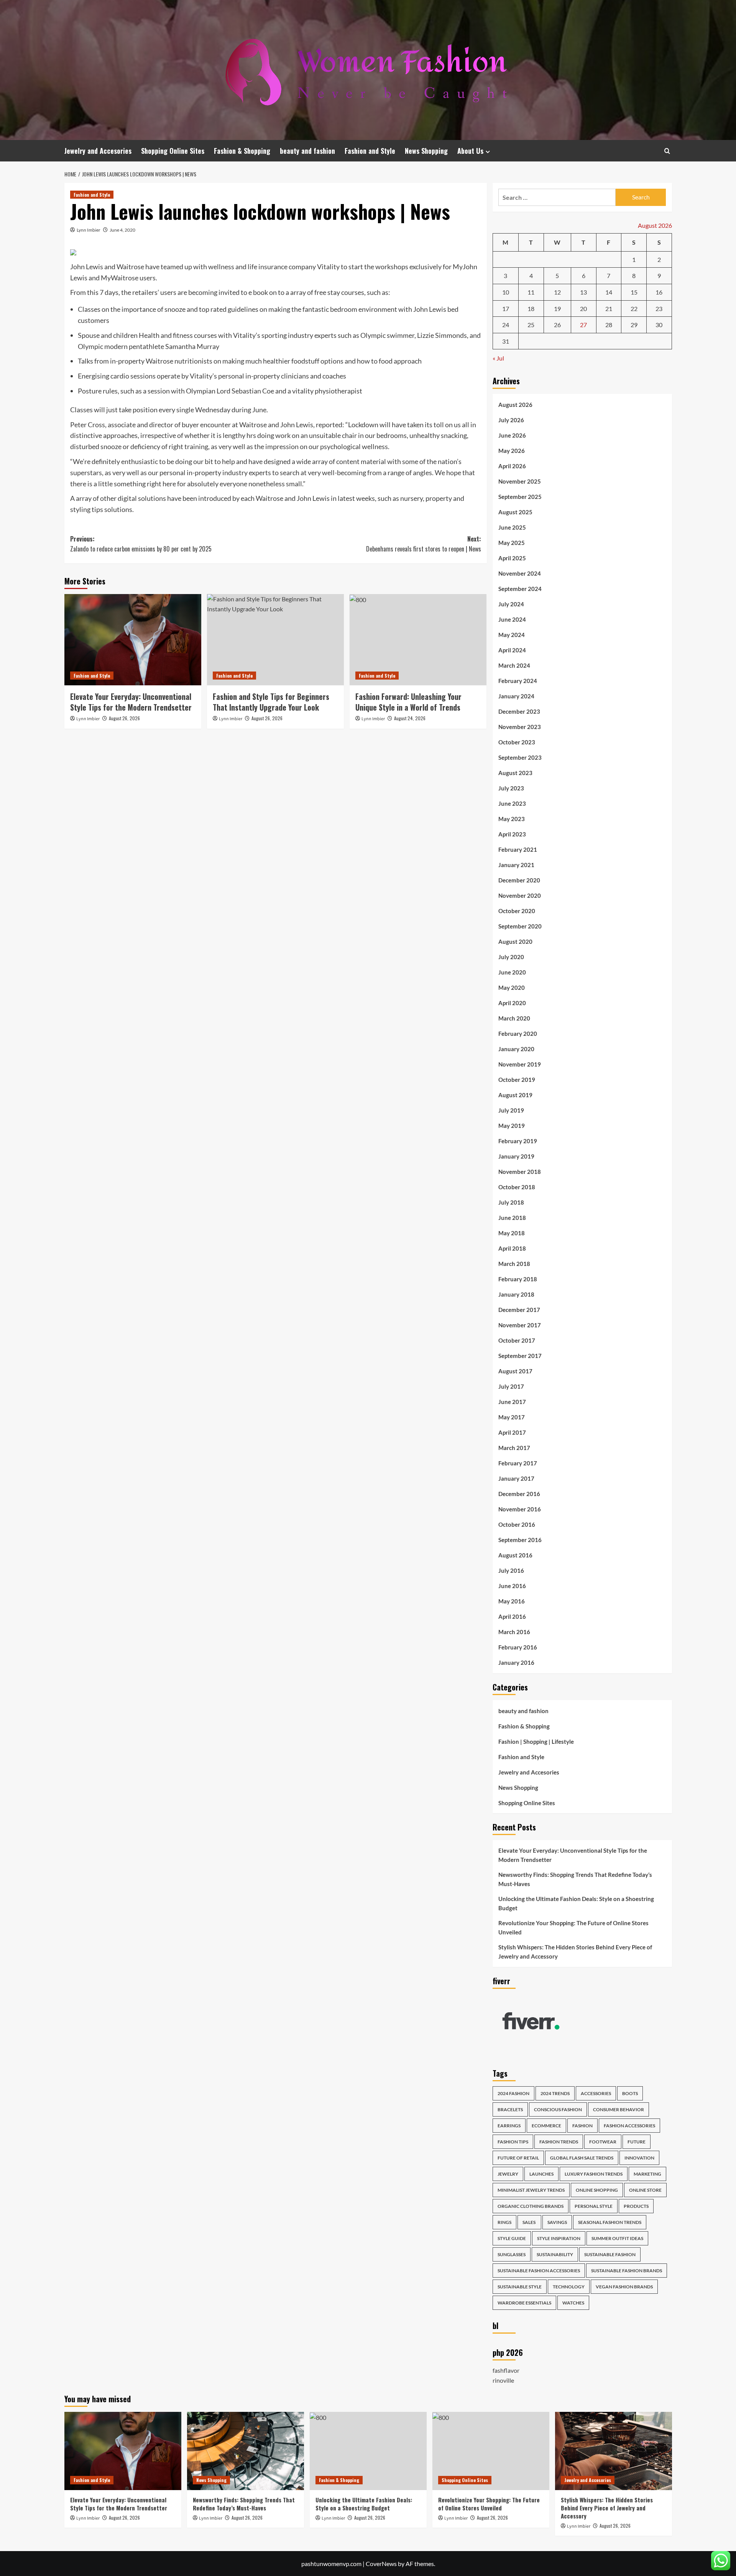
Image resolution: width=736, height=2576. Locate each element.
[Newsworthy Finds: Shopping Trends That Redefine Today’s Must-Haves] (246, 2451)
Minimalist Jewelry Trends (531, 2190)
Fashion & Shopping (242, 151)
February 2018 (518, 1279)
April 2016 (512, 1616)
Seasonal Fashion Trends (610, 2222)
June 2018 (512, 1218)
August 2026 (515, 405)
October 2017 (517, 1340)
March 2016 (514, 1632)
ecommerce (546, 2126)
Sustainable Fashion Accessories (539, 2271)
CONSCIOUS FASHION (558, 2109)
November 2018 (520, 1172)
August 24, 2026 (410, 718)
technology (569, 2287)
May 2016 (512, 1601)
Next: (424, 544)
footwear (603, 2142)
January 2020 (516, 1049)
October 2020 (517, 911)
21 (609, 309)
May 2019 (512, 1126)
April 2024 (512, 650)
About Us (470, 151)
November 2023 (520, 727)
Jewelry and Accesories (98, 151)
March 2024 (514, 665)
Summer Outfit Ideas (617, 2238)
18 (531, 309)
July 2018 (511, 1202)
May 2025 (512, 543)
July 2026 (511, 420)
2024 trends (555, 2093)
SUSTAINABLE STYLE (520, 2287)
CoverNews (381, 2564)
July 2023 (511, 788)
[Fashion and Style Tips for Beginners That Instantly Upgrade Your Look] (275, 640)
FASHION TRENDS (559, 2142)
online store (645, 2190)
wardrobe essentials (524, 2303)
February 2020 (518, 1034)
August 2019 (515, 1095)
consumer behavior (619, 2109)
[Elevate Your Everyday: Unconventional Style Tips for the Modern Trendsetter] (133, 640)
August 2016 (515, 1555)
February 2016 (518, 1647)
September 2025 (520, 497)
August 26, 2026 (124, 718)
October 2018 (517, 1187)
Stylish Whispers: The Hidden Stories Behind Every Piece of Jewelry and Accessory (575, 1952)
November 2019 (520, 1064)
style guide (512, 2238)
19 (557, 309)
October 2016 (517, 1524)
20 (583, 309)
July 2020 (511, 957)
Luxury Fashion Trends (594, 2174)
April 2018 (512, 1248)
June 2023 (512, 803)
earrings (509, 2126)
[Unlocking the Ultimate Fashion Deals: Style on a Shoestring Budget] (368, 2451)
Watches (573, 2303)
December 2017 (519, 1310)
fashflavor (506, 2370)
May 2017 (512, 1417)
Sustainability (555, 2254)
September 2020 (520, 926)
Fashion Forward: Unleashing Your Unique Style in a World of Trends (408, 702)
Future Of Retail (518, 2158)
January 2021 (516, 865)
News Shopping (426, 151)
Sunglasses (512, 2254)
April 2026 (512, 466)
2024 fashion (513, 2093)
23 (659, 309)
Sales (529, 2222)
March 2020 (514, 1018)
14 (609, 292)
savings (557, 2222)
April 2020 (512, 1003)
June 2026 (512, 435)
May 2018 (512, 1233)
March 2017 (514, 1448)
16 (659, 292)
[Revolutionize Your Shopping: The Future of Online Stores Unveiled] (491, 2451)
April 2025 (512, 558)
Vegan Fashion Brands (624, 2287)
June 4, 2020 (122, 230)
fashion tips (513, 2142)
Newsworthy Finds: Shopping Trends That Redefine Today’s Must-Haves (575, 1879)
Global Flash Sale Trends (582, 2158)
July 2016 (511, 1570)
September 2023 (520, 757)
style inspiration (559, 2238)
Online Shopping (597, 2190)
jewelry (508, 2174)
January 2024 (516, 696)
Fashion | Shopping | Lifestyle (536, 1741)
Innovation (639, 2158)
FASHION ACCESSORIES (629, 2126)
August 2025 (515, 512)
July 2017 (511, 1386)
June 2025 (512, 527)
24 (506, 325)
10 (506, 292)
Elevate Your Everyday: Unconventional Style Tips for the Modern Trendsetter (131, 702)
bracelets (510, 2109)
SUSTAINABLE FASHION (610, 2254)
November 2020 (520, 895)
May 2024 (512, 635)
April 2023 (512, 834)
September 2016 (520, 1540)
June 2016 (512, 1586)
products (636, 2206)
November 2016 (520, 1509)
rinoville (503, 2380)
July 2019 (511, 1110)
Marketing (647, 2174)
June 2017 (512, 1402)
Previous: (141, 544)
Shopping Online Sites (173, 151)
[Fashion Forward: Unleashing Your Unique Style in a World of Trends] (418, 640)
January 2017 (516, 1478)
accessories (596, 2093)
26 (557, 325)
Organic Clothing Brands (531, 2206)
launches (541, 2174)
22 (634, 309)
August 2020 (515, 942)
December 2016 (519, 1494)
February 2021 (518, 849)
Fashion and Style (370, 151)
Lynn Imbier (89, 230)
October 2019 (517, 1080)
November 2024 (520, 573)
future (637, 2142)
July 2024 (511, 604)
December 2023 (519, 711)
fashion (582, 2126)
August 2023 (515, 773)
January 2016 (516, 1662)
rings (504, 2222)
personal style (594, 2206)
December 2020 (519, 880)
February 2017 (518, 1463)
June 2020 (512, 972)
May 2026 (512, 451)
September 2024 (520, 589)
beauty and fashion (307, 151)
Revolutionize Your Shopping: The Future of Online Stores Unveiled (573, 1927)
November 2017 (520, 1325)
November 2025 (520, 481)
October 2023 (517, 742)
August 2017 (515, 1371)
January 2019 (516, 1156)
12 (557, 292)
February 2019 (518, 1141)
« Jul (498, 358)
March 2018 (514, 1264)
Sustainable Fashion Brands (627, 2271)
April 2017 (512, 1432)
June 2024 (512, 619)
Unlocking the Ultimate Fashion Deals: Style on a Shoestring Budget (576, 1903)
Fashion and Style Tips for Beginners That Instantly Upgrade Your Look (271, 702)
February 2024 (518, 681)
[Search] (667, 151)
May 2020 (512, 988)
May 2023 (512, 819)
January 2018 (516, 1294)
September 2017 (520, 1356)
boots (630, 2093)
